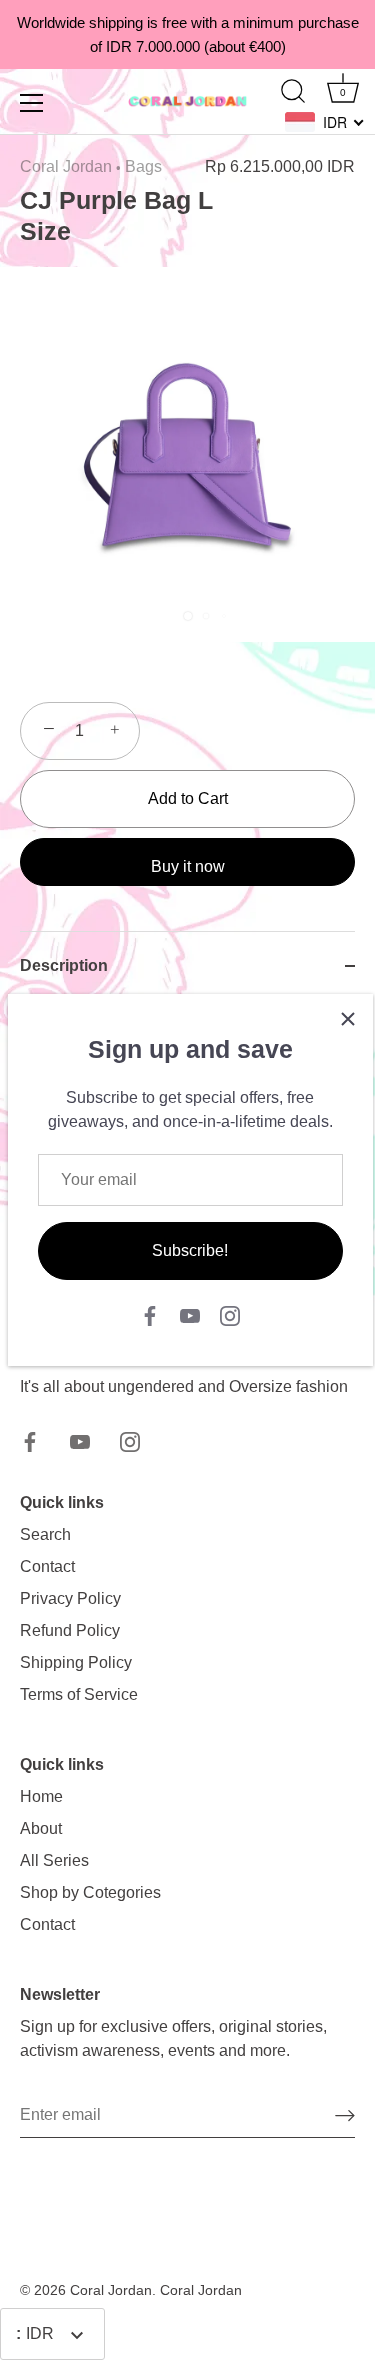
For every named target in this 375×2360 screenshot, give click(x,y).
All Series (54, 1860)
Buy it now (188, 866)
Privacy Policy (70, 1598)
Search (45, 1534)
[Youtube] (190, 1315)
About (41, 1828)
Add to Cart (188, 798)
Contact (47, 1566)
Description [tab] (64, 965)
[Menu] (32, 103)
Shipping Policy (76, 1662)
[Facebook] (150, 1315)
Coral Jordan (66, 166)
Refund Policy (70, 1630)
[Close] (348, 1019)
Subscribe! (190, 1250)
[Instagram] (230, 1315)
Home (41, 1796)
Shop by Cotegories (90, 1892)
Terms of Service (79, 1694)
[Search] (293, 94)
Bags (143, 166)
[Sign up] (345, 2115)
